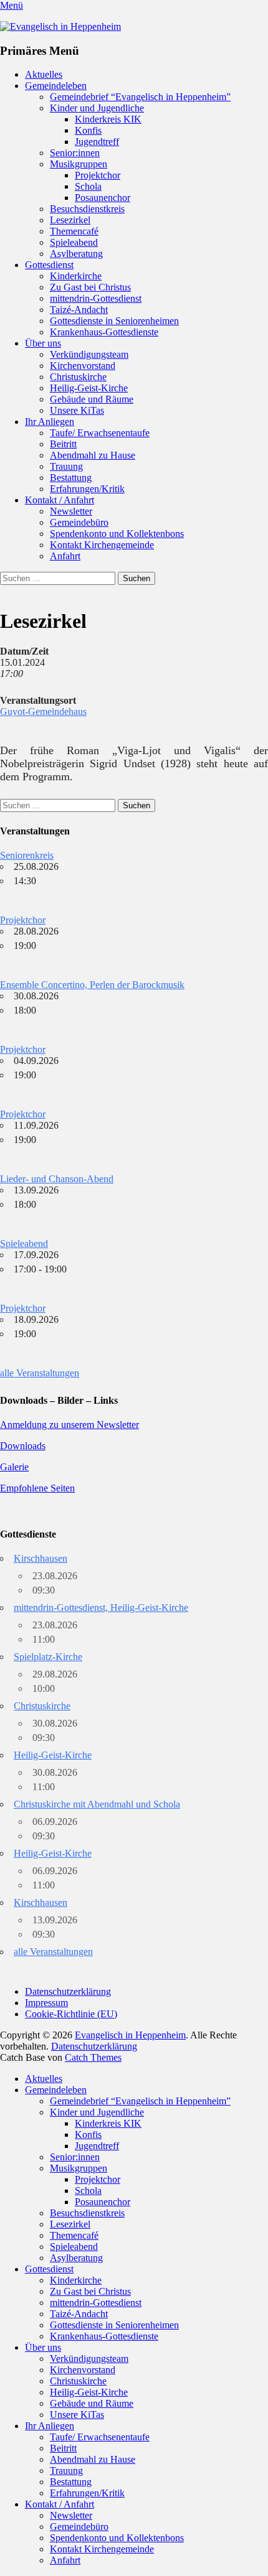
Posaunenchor (103, 198)
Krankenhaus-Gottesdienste (104, 332)
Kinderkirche (76, 276)
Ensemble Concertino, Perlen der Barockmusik (92, 985)
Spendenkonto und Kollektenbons (117, 534)
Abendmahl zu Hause (93, 455)
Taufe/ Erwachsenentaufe (100, 433)
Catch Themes (93, 2057)
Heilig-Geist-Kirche (89, 388)
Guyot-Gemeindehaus (43, 712)
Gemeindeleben (56, 86)
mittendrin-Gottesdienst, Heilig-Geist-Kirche (101, 1608)
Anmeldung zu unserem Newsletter (69, 1425)
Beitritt (63, 444)
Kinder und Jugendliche (97, 108)
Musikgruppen (79, 164)
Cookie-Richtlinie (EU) (71, 2014)
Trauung (66, 466)
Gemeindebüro (79, 522)
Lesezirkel (70, 220)
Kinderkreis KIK (108, 119)
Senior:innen (75, 153)
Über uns (43, 343)
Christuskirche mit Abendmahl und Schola (97, 1804)
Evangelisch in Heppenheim (130, 2035)
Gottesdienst (49, 265)
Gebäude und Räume (92, 399)
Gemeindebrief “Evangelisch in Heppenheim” (140, 97)
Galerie (14, 1467)
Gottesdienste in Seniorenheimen (114, 321)
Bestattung (71, 478)
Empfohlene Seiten (37, 1488)
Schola (88, 186)
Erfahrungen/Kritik (87, 489)
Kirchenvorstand (83, 366)
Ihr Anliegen (50, 422)
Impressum (46, 2003)
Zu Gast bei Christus (90, 287)
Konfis (88, 130)
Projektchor (98, 175)
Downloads (23, 1446)
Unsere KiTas (77, 410)
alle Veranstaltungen (40, 1373)
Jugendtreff (97, 142)
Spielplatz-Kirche (48, 1657)
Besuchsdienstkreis (87, 209)
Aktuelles (44, 74)
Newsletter (71, 511)
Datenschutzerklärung (68, 1991)
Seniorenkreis (27, 855)
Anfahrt (65, 556)
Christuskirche (78, 377)
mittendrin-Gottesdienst (96, 298)
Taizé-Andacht (79, 310)
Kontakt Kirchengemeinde (102, 545)
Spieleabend (74, 242)
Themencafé (74, 231)
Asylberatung (76, 254)
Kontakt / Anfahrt (60, 500)
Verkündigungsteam (89, 354)
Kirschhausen (41, 1558)
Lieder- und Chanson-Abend (57, 1179)
